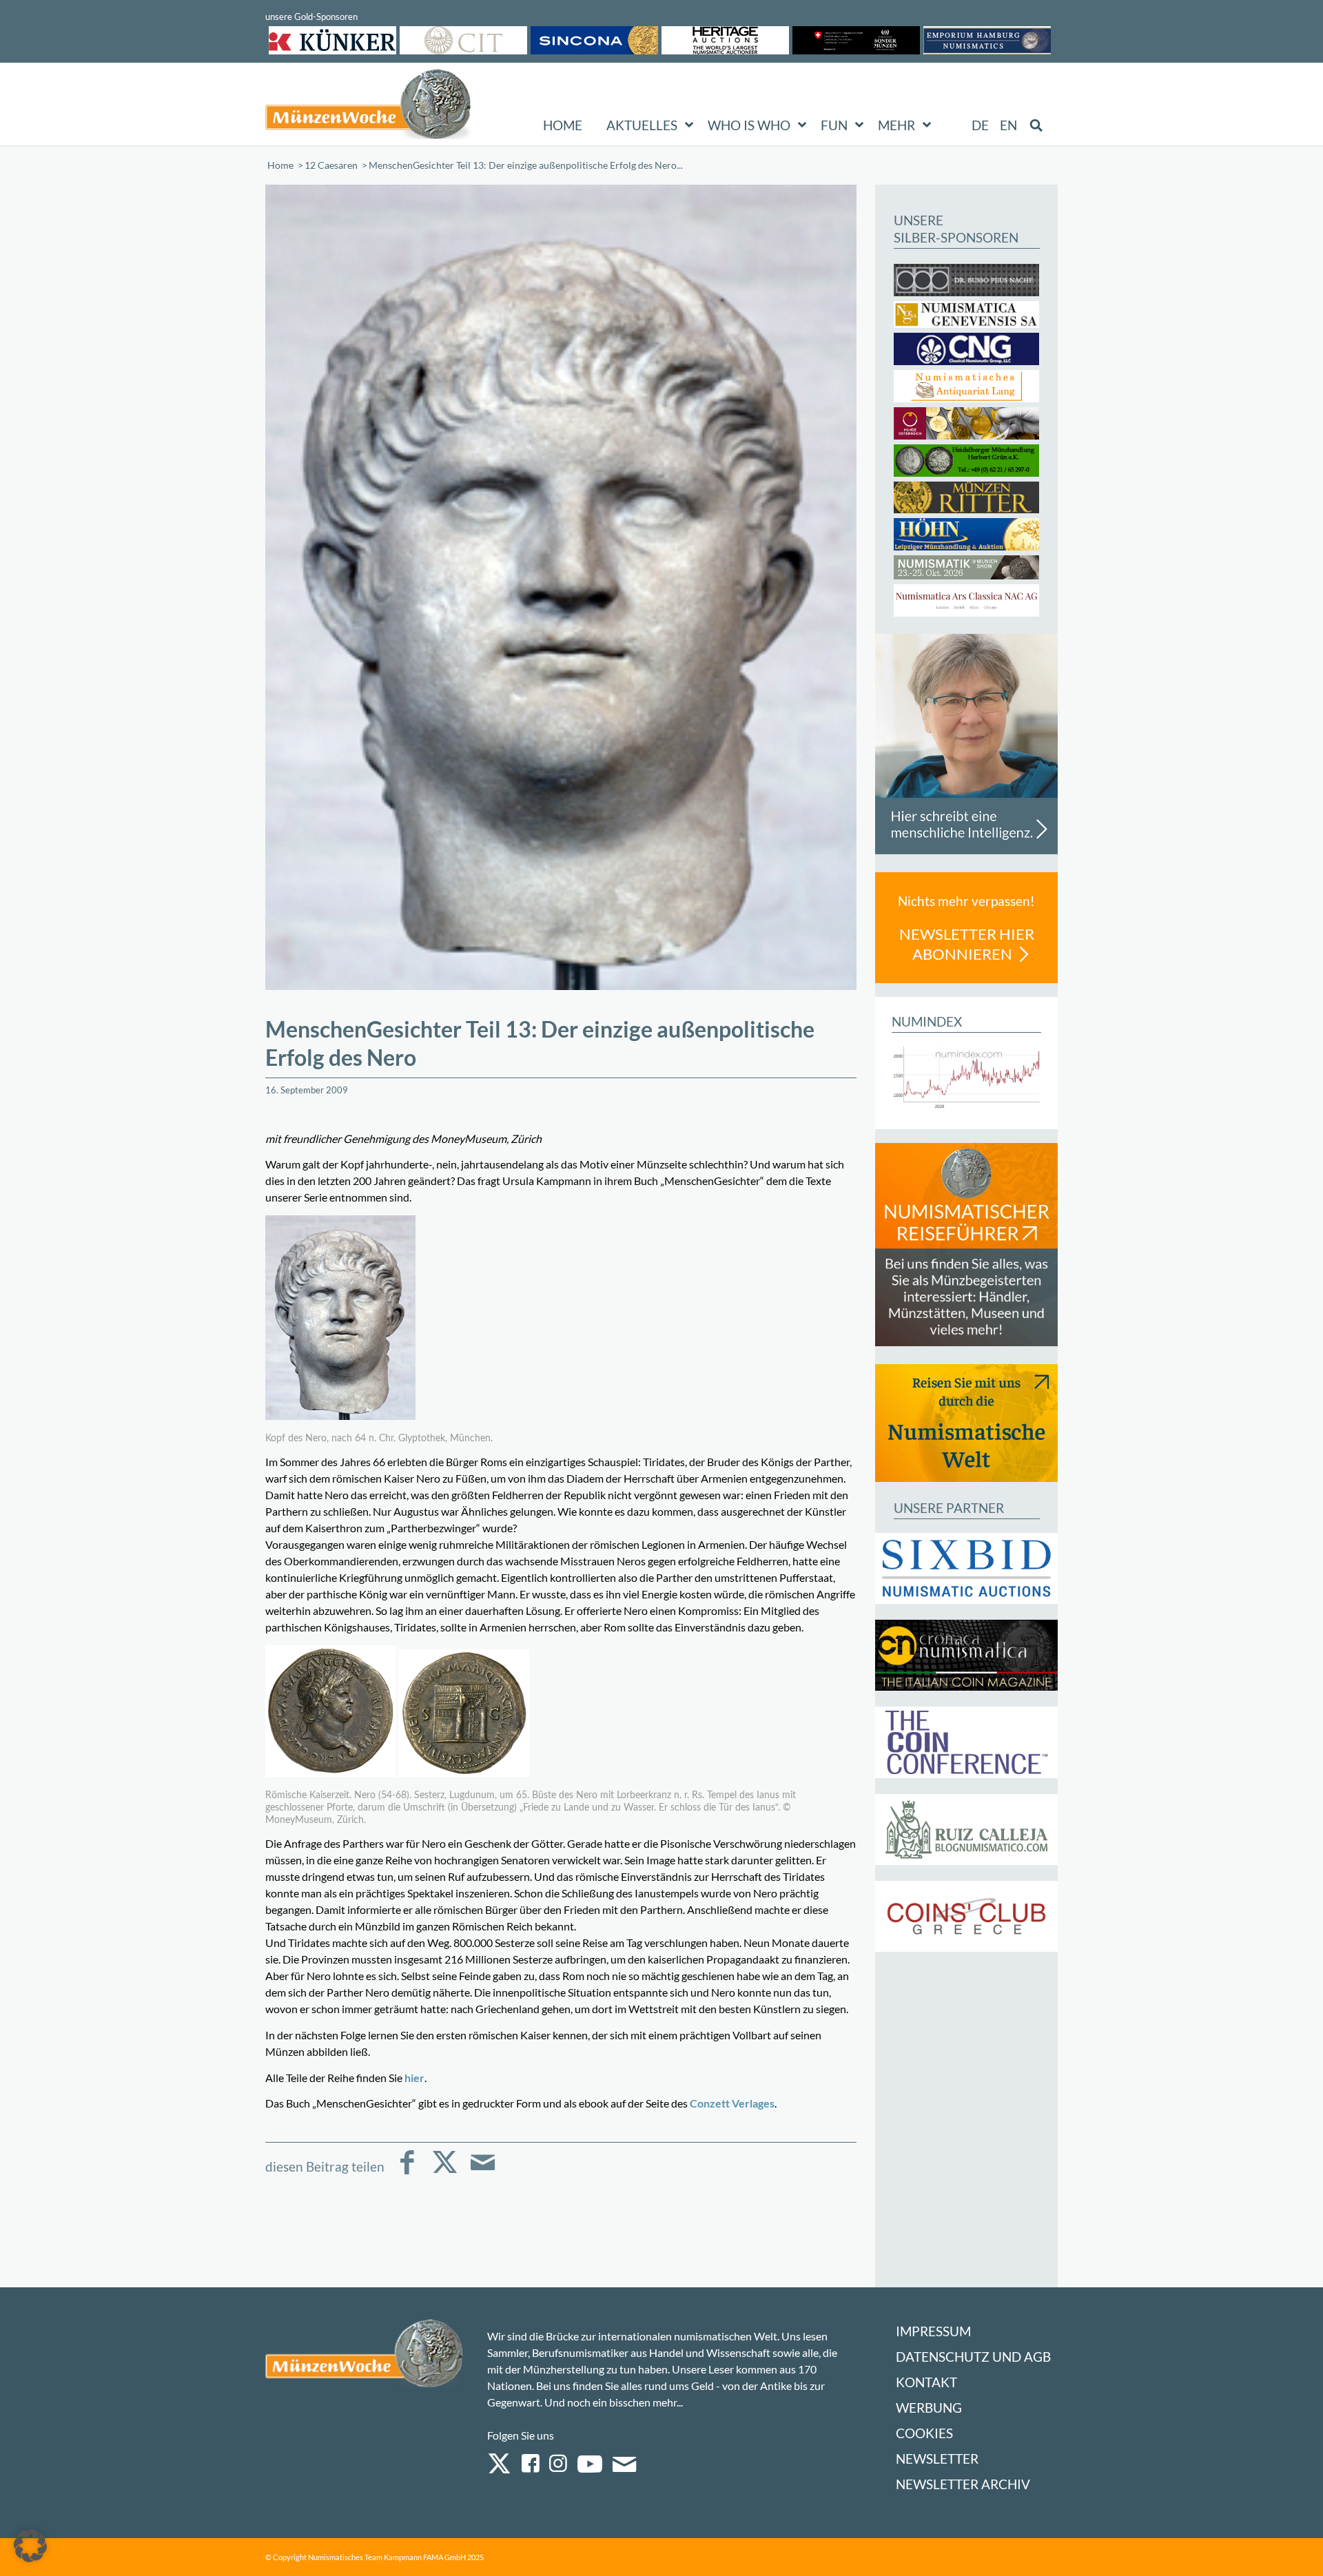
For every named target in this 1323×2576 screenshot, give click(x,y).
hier (414, 2078)
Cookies (924, 2433)
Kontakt (926, 2382)
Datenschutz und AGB (973, 2357)
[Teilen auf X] (445, 2172)
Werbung (929, 2408)
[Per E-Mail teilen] (483, 2172)
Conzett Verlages (732, 2103)
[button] (30, 2546)
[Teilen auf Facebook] (407, 2172)
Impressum (933, 2331)
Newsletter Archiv (963, 2484)
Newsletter (937, 2459)
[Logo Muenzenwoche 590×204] (369, 107)
